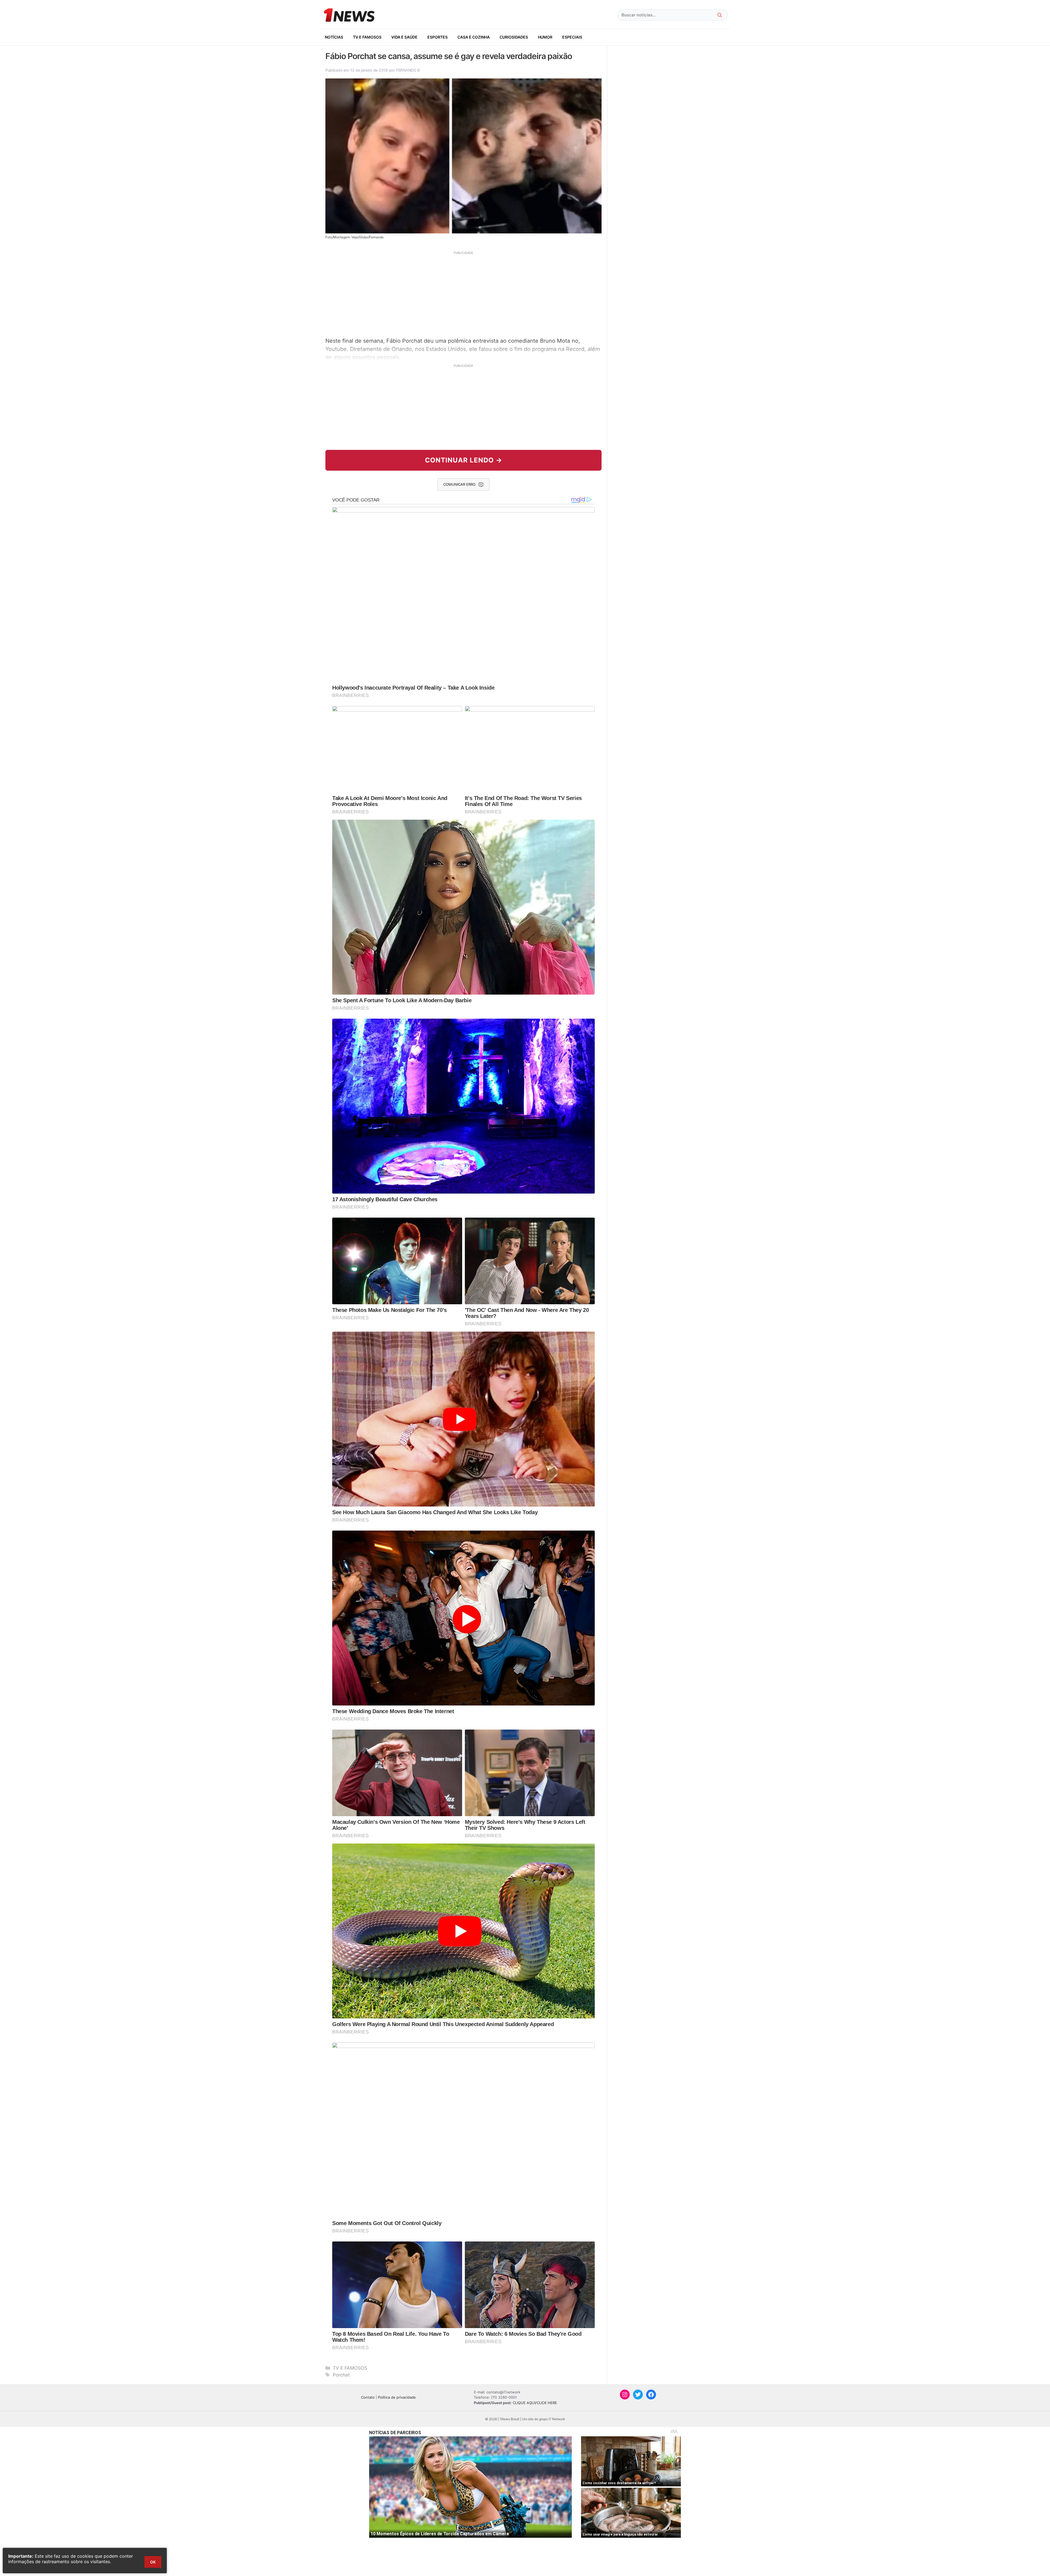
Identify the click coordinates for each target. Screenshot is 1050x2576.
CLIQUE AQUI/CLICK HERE (535, 2403)
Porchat (341, 2375)
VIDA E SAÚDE (404, 37)
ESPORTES (437, 37)
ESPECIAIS (572, 37)
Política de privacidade (397, 2397)
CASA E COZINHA (474, 37)
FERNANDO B (408, 70)
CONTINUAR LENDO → (464, 460)
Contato (368, 2397)
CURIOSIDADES (514, 37)
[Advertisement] (463, 294)
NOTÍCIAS (334, 37)
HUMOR (545, 37)
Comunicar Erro (459, 484)
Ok (153, 2562)
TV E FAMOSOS (367, 37)
